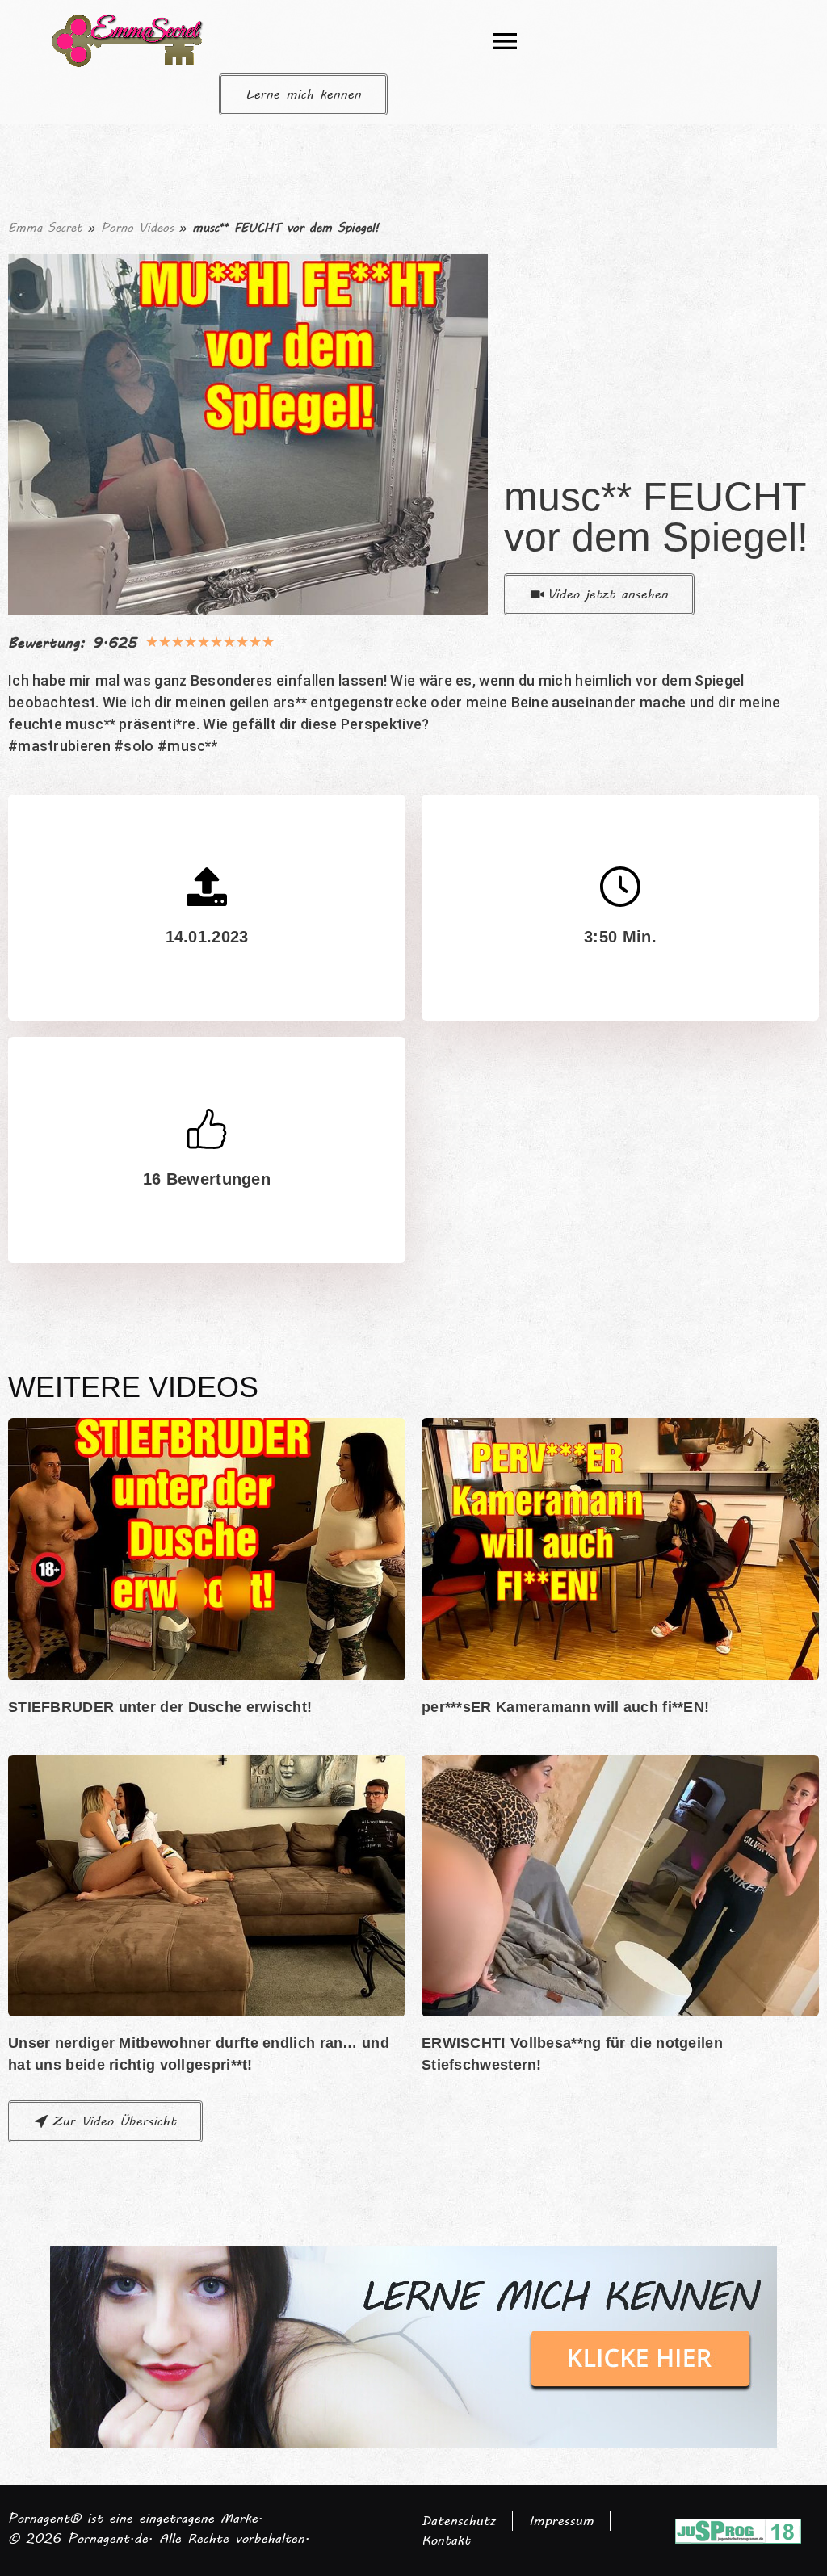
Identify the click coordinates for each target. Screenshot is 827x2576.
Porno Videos (137, 228)
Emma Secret (45, 228)
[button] (505, 41)
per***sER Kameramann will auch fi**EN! (565, 1707)
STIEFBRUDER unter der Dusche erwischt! (160, 1707)
